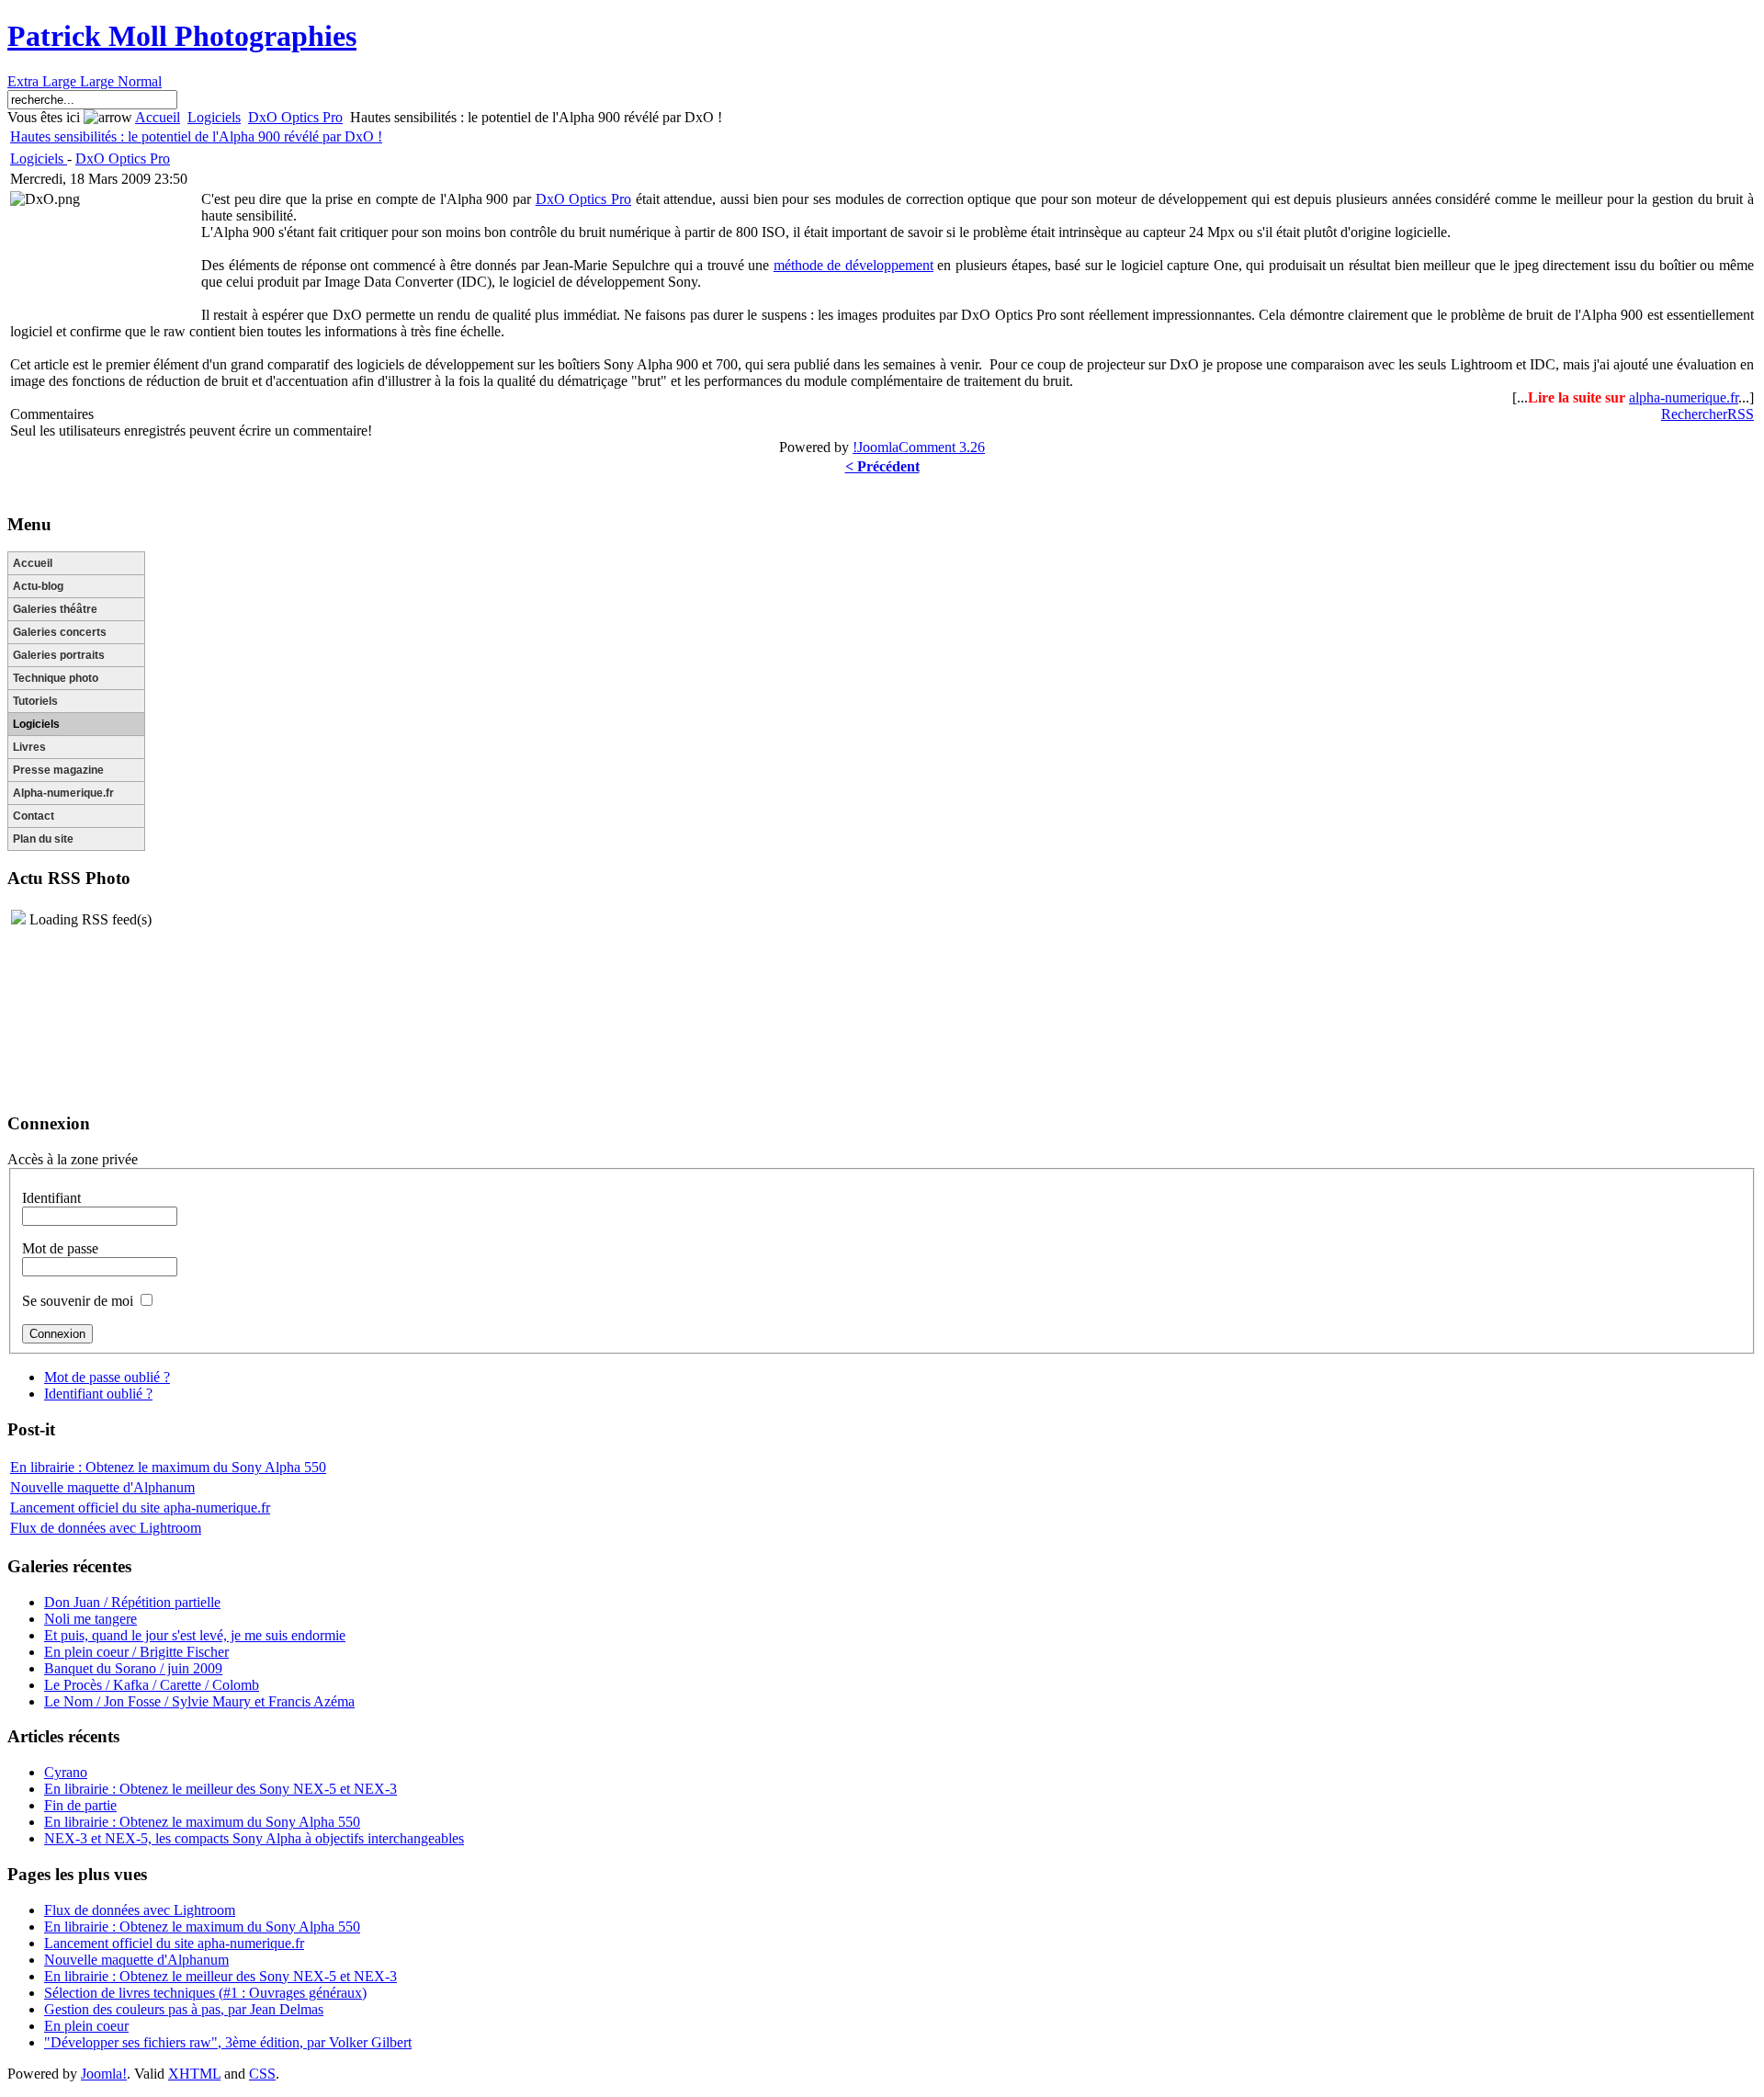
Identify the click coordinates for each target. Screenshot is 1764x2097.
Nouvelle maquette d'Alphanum (102, 1487)
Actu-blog (38, 586)
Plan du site (43, 839)
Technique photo (56, 678)
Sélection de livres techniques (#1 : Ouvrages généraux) (205, 1993)
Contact (34, 816)
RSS (1741, 414)
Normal (140, 81)
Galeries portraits (59, 655)
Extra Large (44, 81)
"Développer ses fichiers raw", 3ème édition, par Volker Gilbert (228, 2042)
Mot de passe (60, 1248)
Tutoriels (35, 701)
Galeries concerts (60, 632)
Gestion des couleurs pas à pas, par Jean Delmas (184, 2009)
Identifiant (51, 1198)
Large (99, 81)
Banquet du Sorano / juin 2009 (133, 1668)
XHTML (194, 2074)
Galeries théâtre (55, 609)
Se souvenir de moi (78, 1301)
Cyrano (66, 1772)
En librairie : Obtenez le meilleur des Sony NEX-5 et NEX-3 (220, 1789)
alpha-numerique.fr (1684, 397)
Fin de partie (80, 1805)
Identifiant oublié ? (98, 1394)
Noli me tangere (90, 1619)
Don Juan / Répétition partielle (132, 1602)
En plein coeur (86, 2026)
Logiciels (214, 117)
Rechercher (1694, 414)
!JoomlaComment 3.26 (919, 447)
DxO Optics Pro (295, 117)
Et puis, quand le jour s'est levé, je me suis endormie (195, 1635)
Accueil (158, 117)
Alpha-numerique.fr (63, 793)
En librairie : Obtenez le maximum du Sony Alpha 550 (168, 1467)
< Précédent (882, 466)
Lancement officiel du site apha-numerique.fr (140, 1508)
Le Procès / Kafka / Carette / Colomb (152, 1685)
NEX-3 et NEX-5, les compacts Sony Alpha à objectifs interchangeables (254, 1838)
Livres (29, 747)
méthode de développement (854, 265)
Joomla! (104, 2074)
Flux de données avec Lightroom (106, 1528)
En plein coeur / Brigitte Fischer (136, 1652)
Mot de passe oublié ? (107, 1377)
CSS (262, 2074)
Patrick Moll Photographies (182, 36)
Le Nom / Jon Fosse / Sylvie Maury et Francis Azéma (199, 1701)
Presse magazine (58, 770)
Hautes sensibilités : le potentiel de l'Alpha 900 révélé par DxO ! (196, 136)
